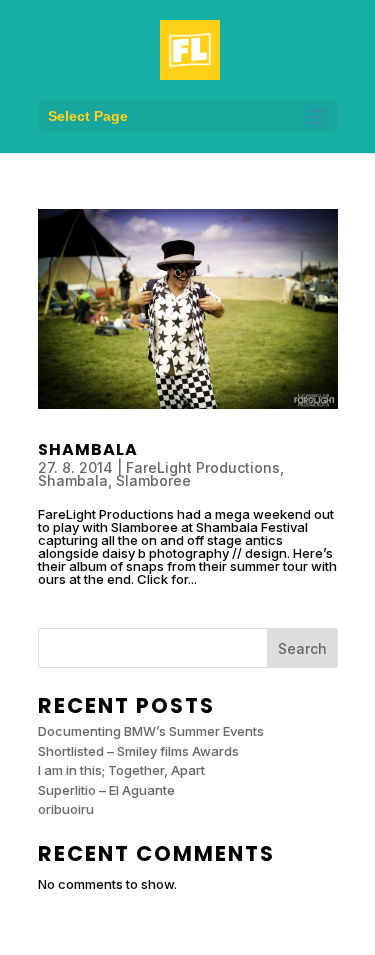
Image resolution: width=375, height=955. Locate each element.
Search (302, 648)
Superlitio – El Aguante (106, 790)
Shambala (88, 449)
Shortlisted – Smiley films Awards (138, 751)
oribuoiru (66, 809)
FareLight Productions (203, 467)
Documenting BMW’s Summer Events (151, 731)
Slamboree (153, 480)
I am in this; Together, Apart (121, 770)
